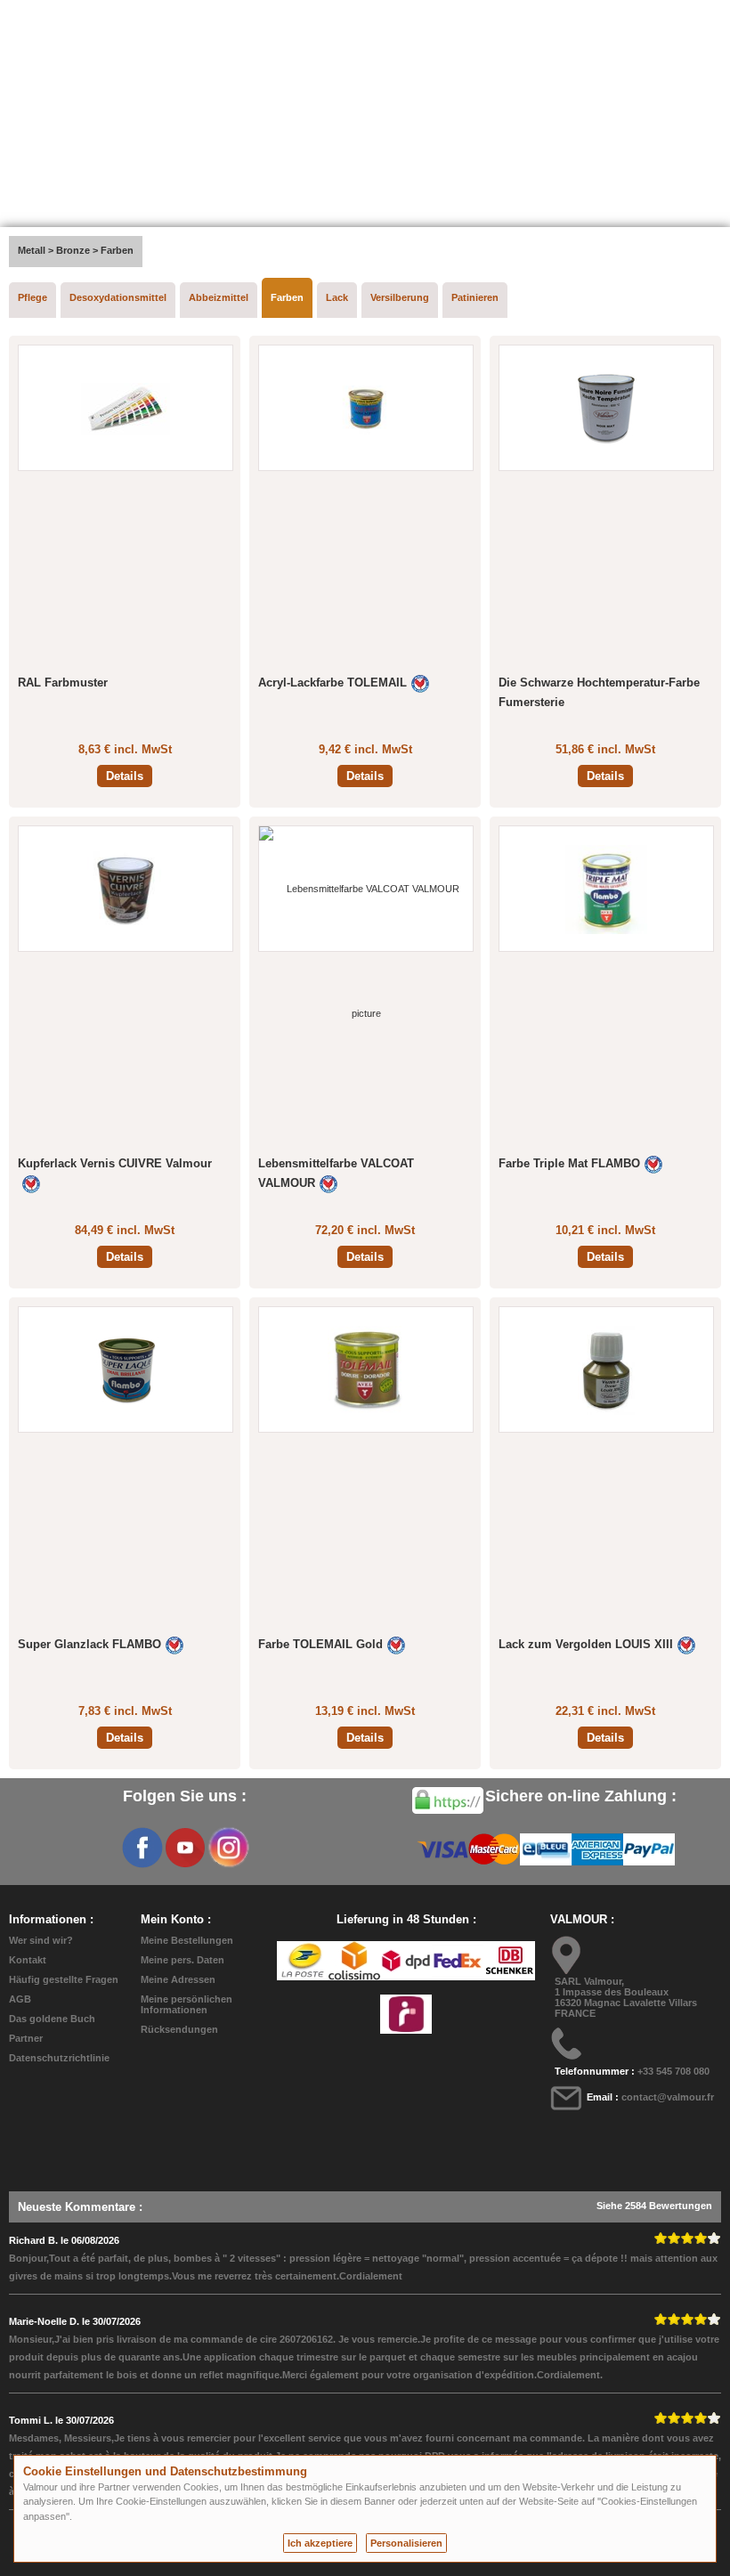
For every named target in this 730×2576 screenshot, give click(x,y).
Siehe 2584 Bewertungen (654, 2206)
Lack (337, 297)
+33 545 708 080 (673, 2071)
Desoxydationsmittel (118, 297)
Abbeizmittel (219, 297)
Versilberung (400, 297)
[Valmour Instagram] (228, 1848)
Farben (287, 297)
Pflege (32, 297)
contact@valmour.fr (668, 2097)
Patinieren (475, 297)
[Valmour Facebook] (142, 1848)
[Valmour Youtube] (185, 1848)
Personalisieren (406, 2543)
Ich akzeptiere (320, 2543)
